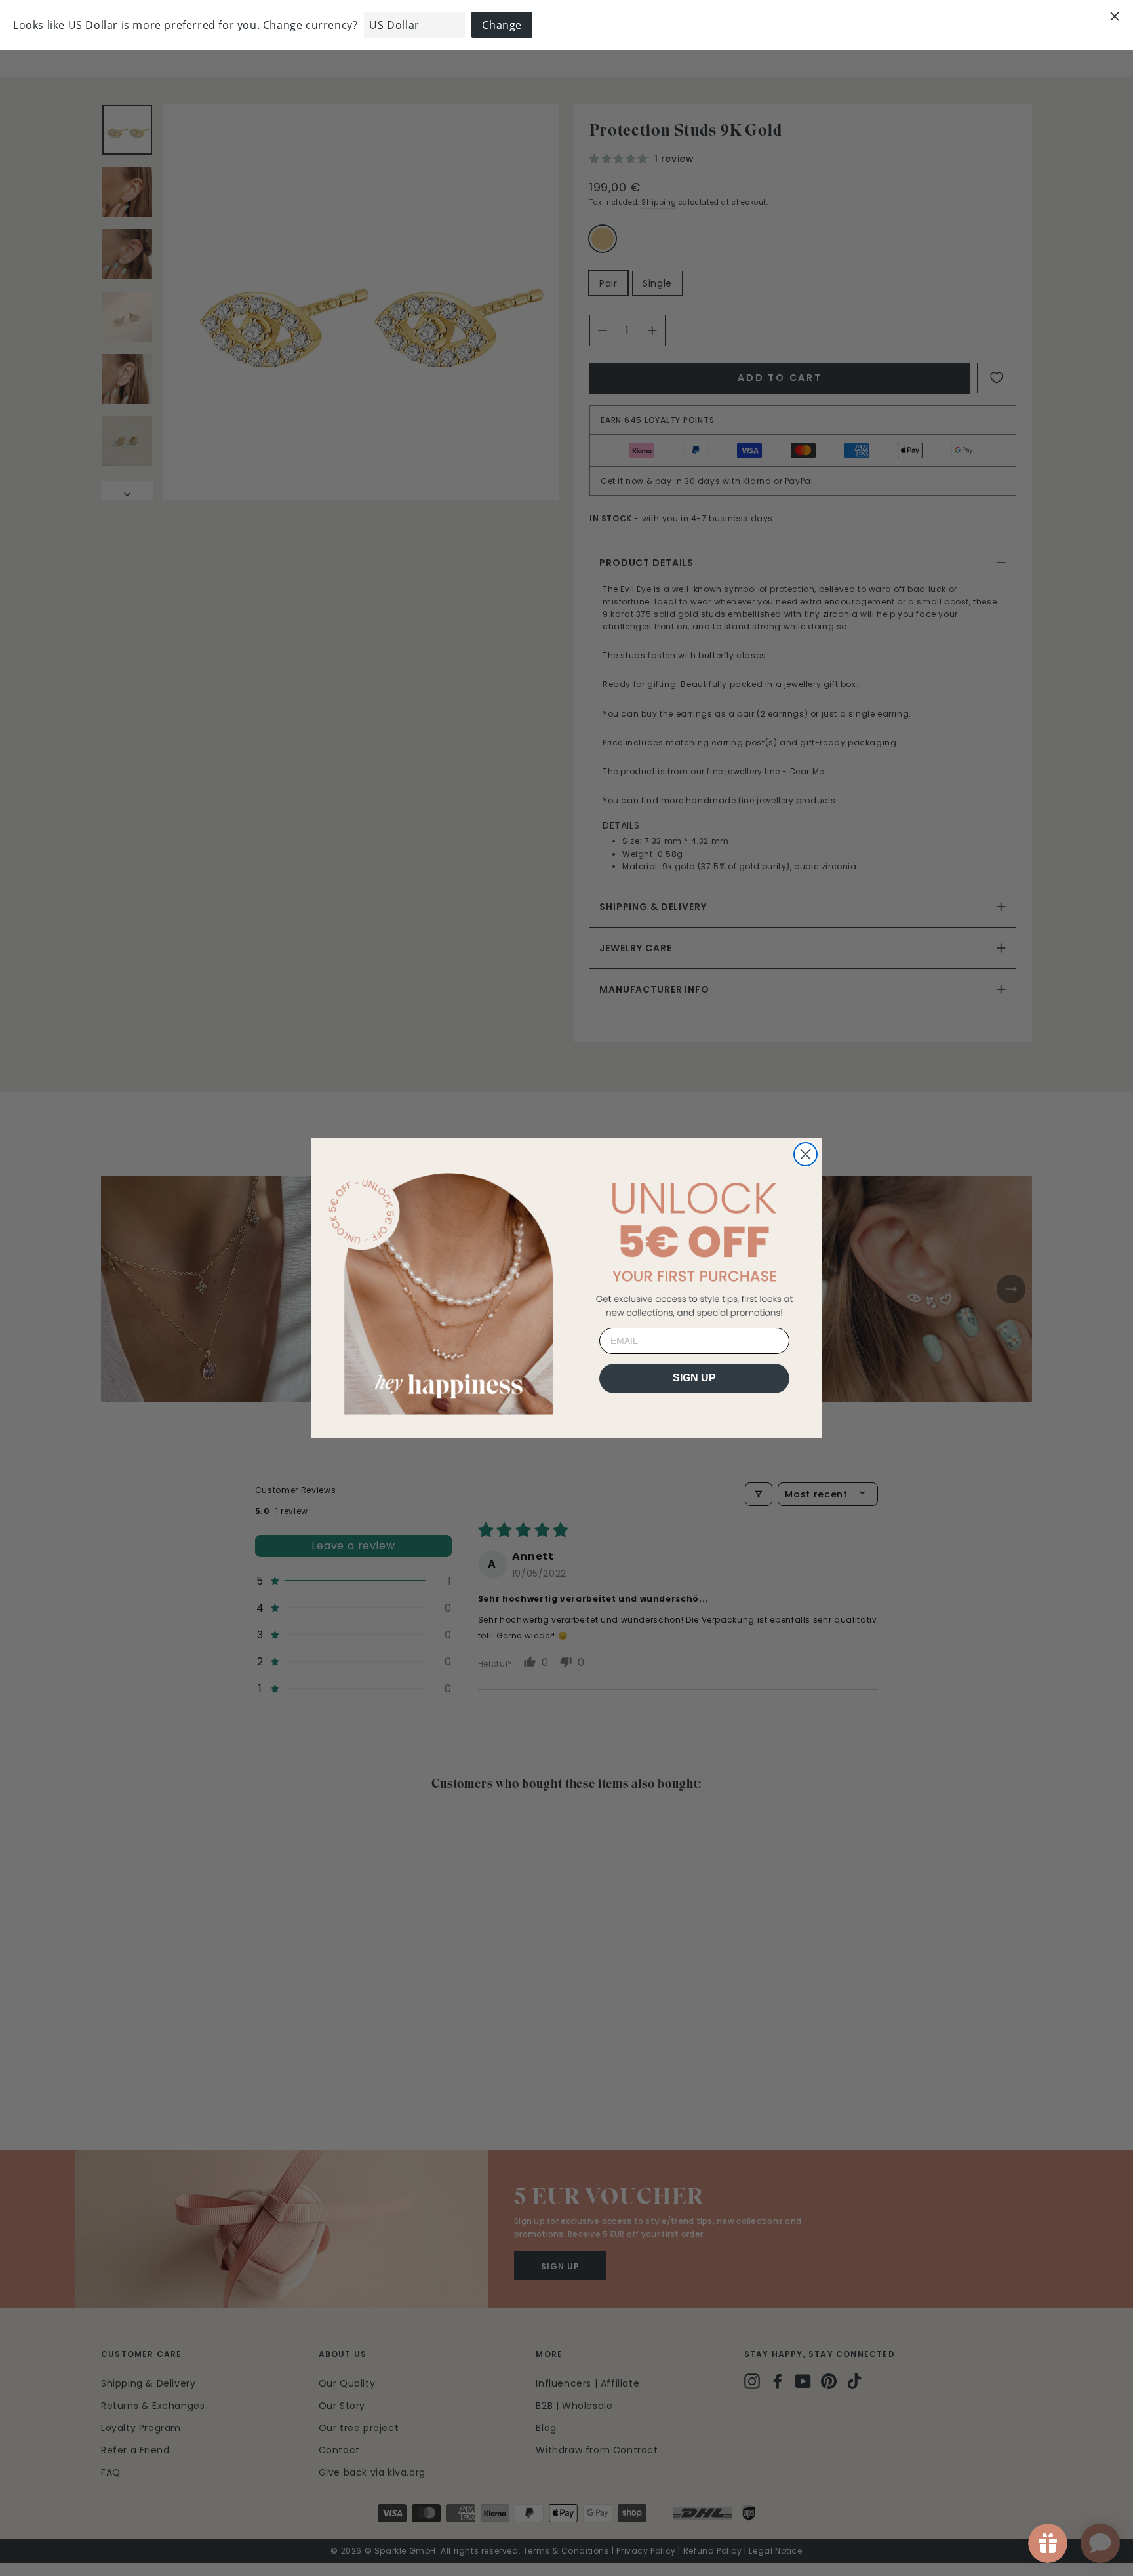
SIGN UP (694, 1378)
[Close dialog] (805, 1154)
